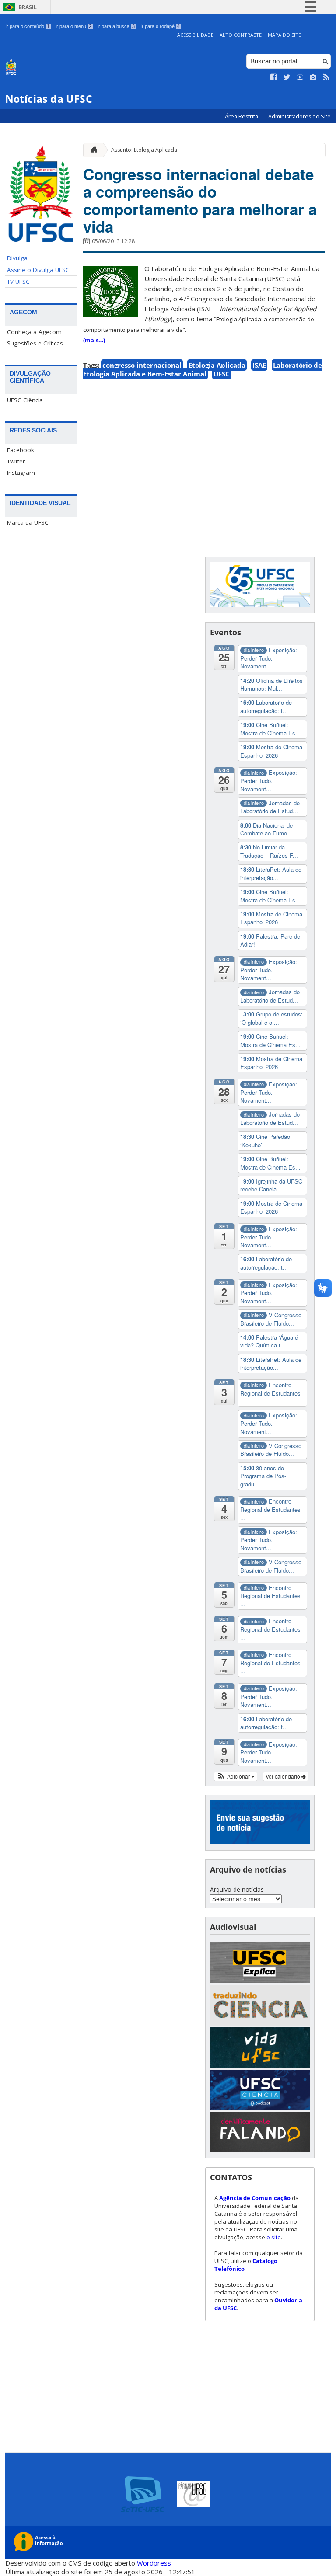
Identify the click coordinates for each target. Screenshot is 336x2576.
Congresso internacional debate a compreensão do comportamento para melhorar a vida (200, 200)
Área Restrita (242, 117)
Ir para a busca (116, 26)
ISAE (259, 365)
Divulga (17, 258)
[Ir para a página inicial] (92, 150)
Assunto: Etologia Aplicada (144, 150)
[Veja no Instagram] (313, 77)
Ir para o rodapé (160, 26)
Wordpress (154, 2563)
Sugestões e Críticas (35, 343)
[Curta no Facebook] (274, 77)
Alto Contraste (241, 35)
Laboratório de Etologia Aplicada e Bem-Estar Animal (203, 369)
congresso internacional (142, 365)
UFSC (222, 374)
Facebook (21, 450)
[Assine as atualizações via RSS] (326, 77)
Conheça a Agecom (34, 332)
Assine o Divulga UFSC (38, 270)
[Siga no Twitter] (287, 77)
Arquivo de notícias (237, 1889)
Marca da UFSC (28, 522)
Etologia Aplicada (217, 365)
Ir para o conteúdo (27, 26)
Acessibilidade (195, 35)
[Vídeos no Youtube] (300, 77)
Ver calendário (283, 1776)
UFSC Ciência (25, 400)
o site (274, 2237)
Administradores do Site (299, 117)
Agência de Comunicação (255, 2198)
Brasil (28, 7)
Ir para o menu (73, 26)
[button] (236, 1776)
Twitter (16, 461)
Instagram (21, 473)
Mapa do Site (284, 35)
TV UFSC (18, 282)
